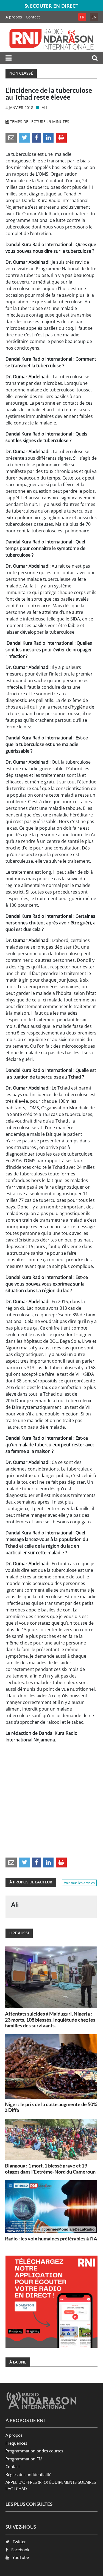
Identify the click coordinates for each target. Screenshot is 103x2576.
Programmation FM (24, 2459)
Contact (33, 17)
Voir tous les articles (79, 1883)
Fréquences (16, 2443)
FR (82, 17)
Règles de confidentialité (28, 2474)
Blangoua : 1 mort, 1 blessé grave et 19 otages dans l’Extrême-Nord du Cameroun (50, 2169)
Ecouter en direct (53, 6)
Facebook (20, 2550)
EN (94, 17)
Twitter (19, 2542)
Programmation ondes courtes (34, 2451)
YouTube (21, 2557)
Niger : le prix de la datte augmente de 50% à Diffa (51, 2107)
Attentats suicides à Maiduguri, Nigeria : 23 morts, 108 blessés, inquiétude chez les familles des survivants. (50, 2020)
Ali (44, 107)
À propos (14, 2435)
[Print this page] (61, 137)
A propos (14, 17)
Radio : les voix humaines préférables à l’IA (51, 2239)
